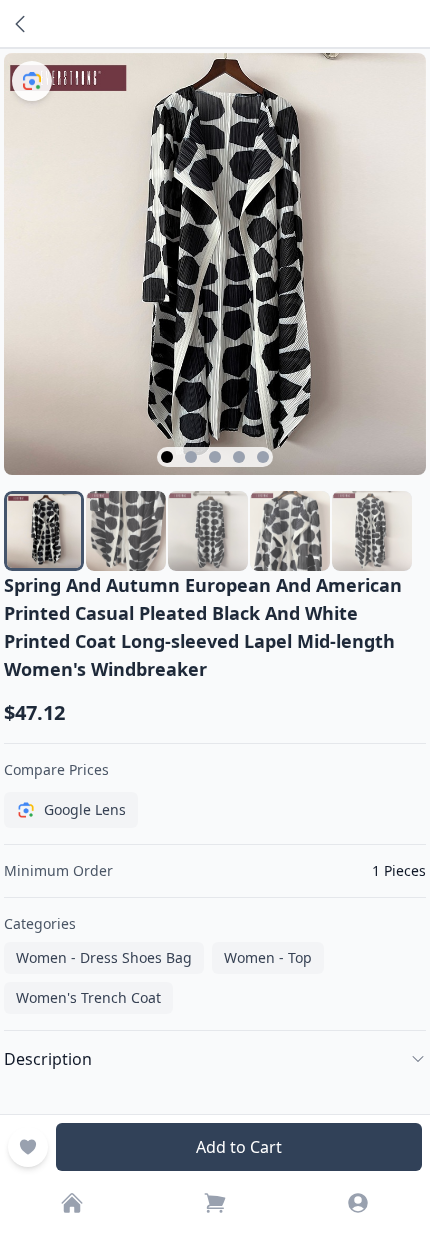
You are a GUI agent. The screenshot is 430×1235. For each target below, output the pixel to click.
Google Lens (85, 809)
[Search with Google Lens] (32, 81)
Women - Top (268, 957)
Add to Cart (239, 1147)
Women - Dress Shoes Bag (104, 957)
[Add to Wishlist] (28, 1147)
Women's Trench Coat (88, 997)
